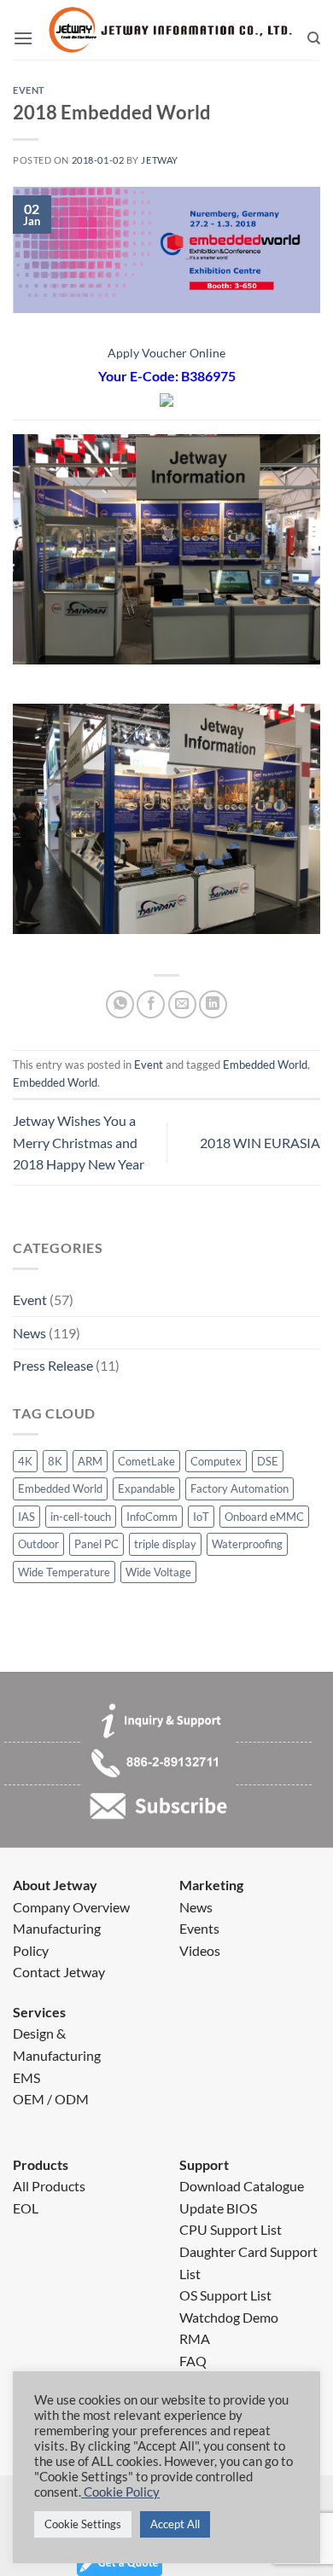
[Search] (314, 38)
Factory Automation (240, 1488)
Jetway (159, 160)
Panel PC (96, 1544)
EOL (26, 2208)
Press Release (53, 1365)
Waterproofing (247, 1544)
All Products (49, 2186)
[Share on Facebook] (151, 1004)
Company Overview (71, 1907)
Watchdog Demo (229, 2317)
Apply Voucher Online (166, 353)
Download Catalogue (242, 2186)
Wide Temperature (64, 1572)
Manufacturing (57, 1928)
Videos (200, 1950)
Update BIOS (218, 2208)
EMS (26, 2077)
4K (25, 1461)
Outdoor (38, 1544)
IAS (26, 1517)
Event (30, 1300)
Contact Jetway (59, 1972)
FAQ (193, 2361)
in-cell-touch (81, 1517)
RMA (195, 2338)
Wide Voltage (158, 1572)
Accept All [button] (175, 2524)
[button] (23, 38)
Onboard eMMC (264, 1517)
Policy (31, 1950)
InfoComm (152, 1517)
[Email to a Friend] (182, 1004)
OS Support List (225, 2295)
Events (199, 1928)
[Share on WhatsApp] (120, 1004)
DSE (268, 1461)
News (29, 1333)
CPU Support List (231, 2229)
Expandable (146, 1488)
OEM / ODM (51, 2099)
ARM (90, 1461)
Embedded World (60, 1488)
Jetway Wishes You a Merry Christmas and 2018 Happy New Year (79, 1142)
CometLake (146, 1461)
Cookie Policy (120, 2492)
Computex (216, 1461)
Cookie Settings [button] (83, 2524)
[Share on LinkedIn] (213, 1004)
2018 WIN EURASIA (260, 1143)
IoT (201, 1517)
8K (55, 1461)
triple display (165, 1544)
